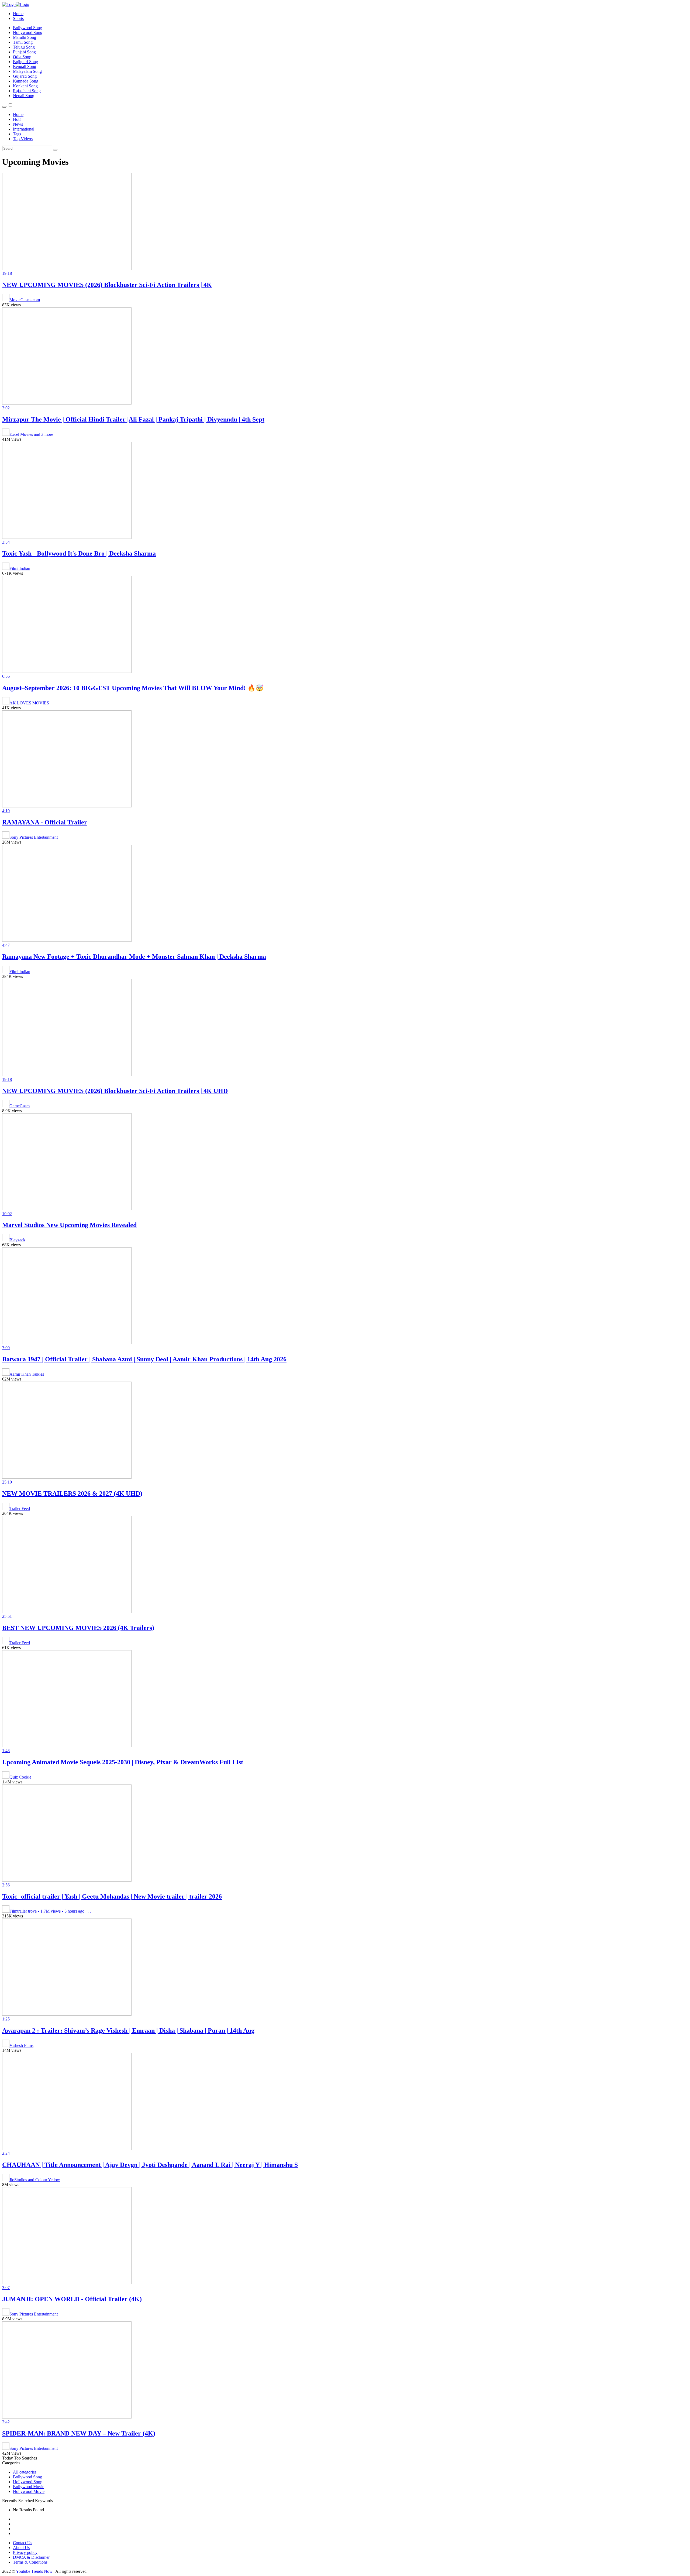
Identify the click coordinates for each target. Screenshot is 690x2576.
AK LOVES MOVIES (29, 703)
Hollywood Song (28, 32)
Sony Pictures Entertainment (34, 837)
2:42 (6, 2422)
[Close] (4, 107)
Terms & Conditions (30, 2562)
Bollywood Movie (29, 2487)
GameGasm (20, 1106)
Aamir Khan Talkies (27, 1374)
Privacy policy (25, 2552)
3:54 (6, 542)
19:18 (7, 273)
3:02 (6, 408)
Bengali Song (25, 66)
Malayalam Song (27, 71)
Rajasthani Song (27, 91)
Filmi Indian (20, 568)
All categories (25, 2472)
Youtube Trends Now (34, 2571)
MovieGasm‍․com (25, 300)
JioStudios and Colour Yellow (35, 2180)
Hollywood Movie (29, 2491)
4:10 (6, 811)
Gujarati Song (25, 76)
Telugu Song (24, 47)
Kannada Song (26, 81)
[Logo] (16, 4)
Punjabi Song (24, 52)
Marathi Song (25, 37)
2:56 (6, 1885)
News (18, 124)
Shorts (18, 18)
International (24, 129)
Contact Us (23, 2543)
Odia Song (22, 57)
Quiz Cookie (20, 1777)
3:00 (6, 1348)
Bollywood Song (27, 28)
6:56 (6, 676)
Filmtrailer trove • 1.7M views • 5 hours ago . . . (50, 1911)
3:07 (6, 2288)
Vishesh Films (21, 2045)
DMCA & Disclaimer (31, 2557)
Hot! (17, 119)
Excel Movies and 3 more (31, 434)
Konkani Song (25, 86)
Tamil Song (23, 42)
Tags (17, 134)
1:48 (6, 1751)
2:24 (6, 2153)
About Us (21, 2548)
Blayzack (17, 1240)
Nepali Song (24, 96)
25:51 (7, 1616)
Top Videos (23, 139)
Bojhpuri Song (25, 62)
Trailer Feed (20, 1508)
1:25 (6, 2019)
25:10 (7, 1482)
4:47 (6, 945)
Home (18, 14)
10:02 (7, 1214)
